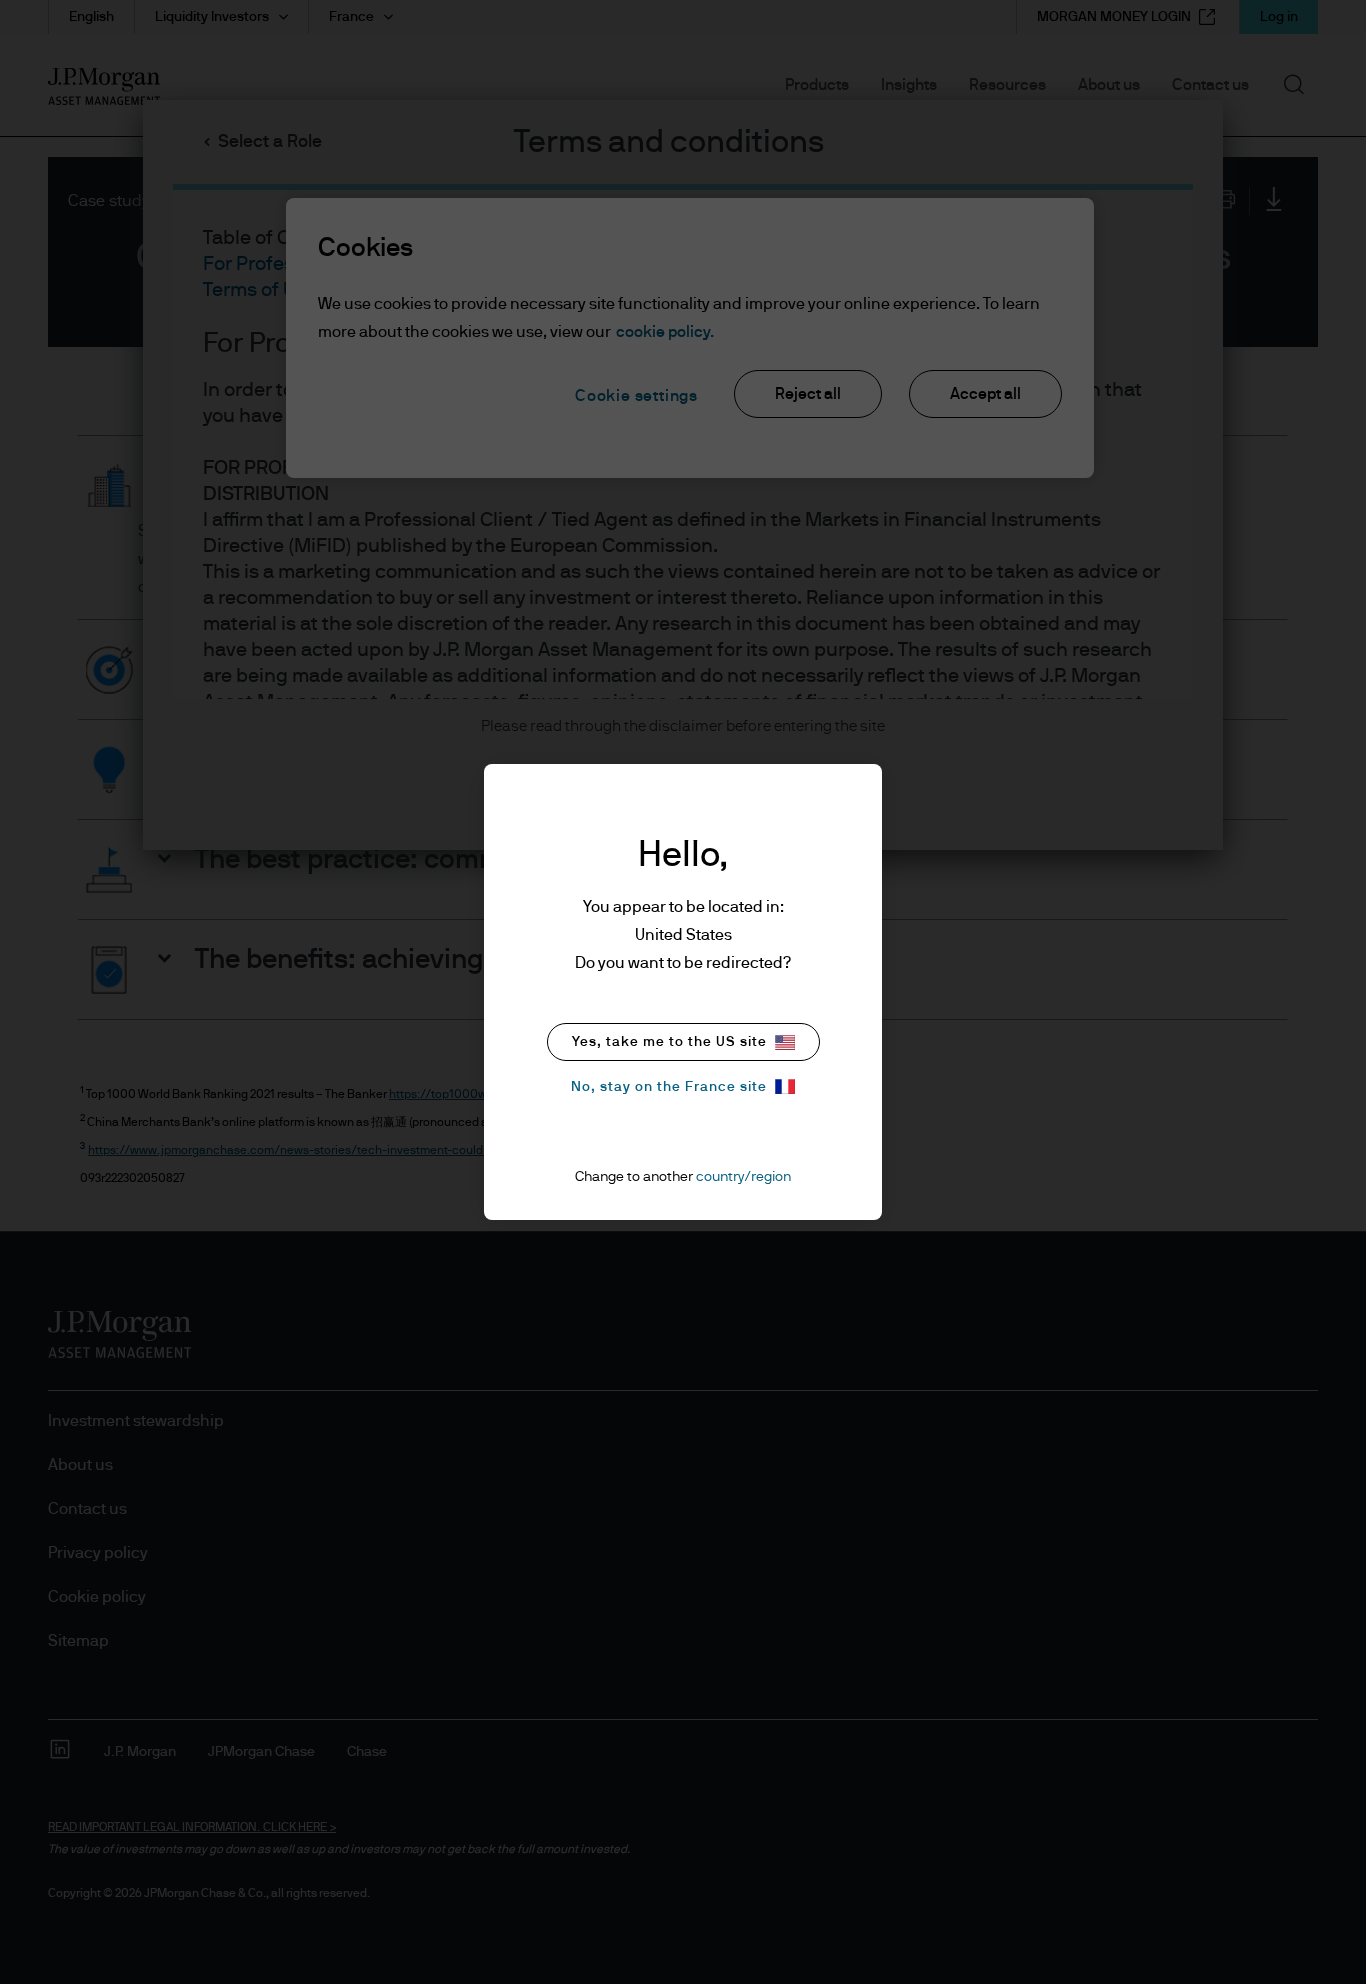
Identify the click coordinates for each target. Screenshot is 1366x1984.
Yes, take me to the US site (669, 1042)
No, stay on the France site (669, 1087)
